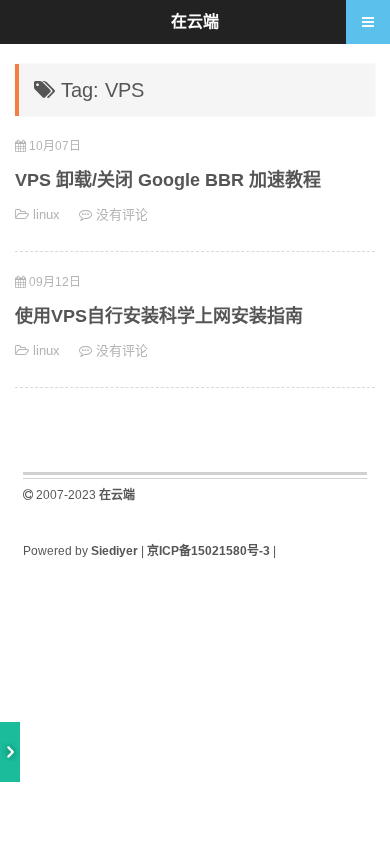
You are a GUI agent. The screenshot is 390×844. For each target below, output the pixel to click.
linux (46, 214)
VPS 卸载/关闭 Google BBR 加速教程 (168, 180)
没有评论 (122, 214)
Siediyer (114, 551)
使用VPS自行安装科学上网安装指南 (159, 316)
